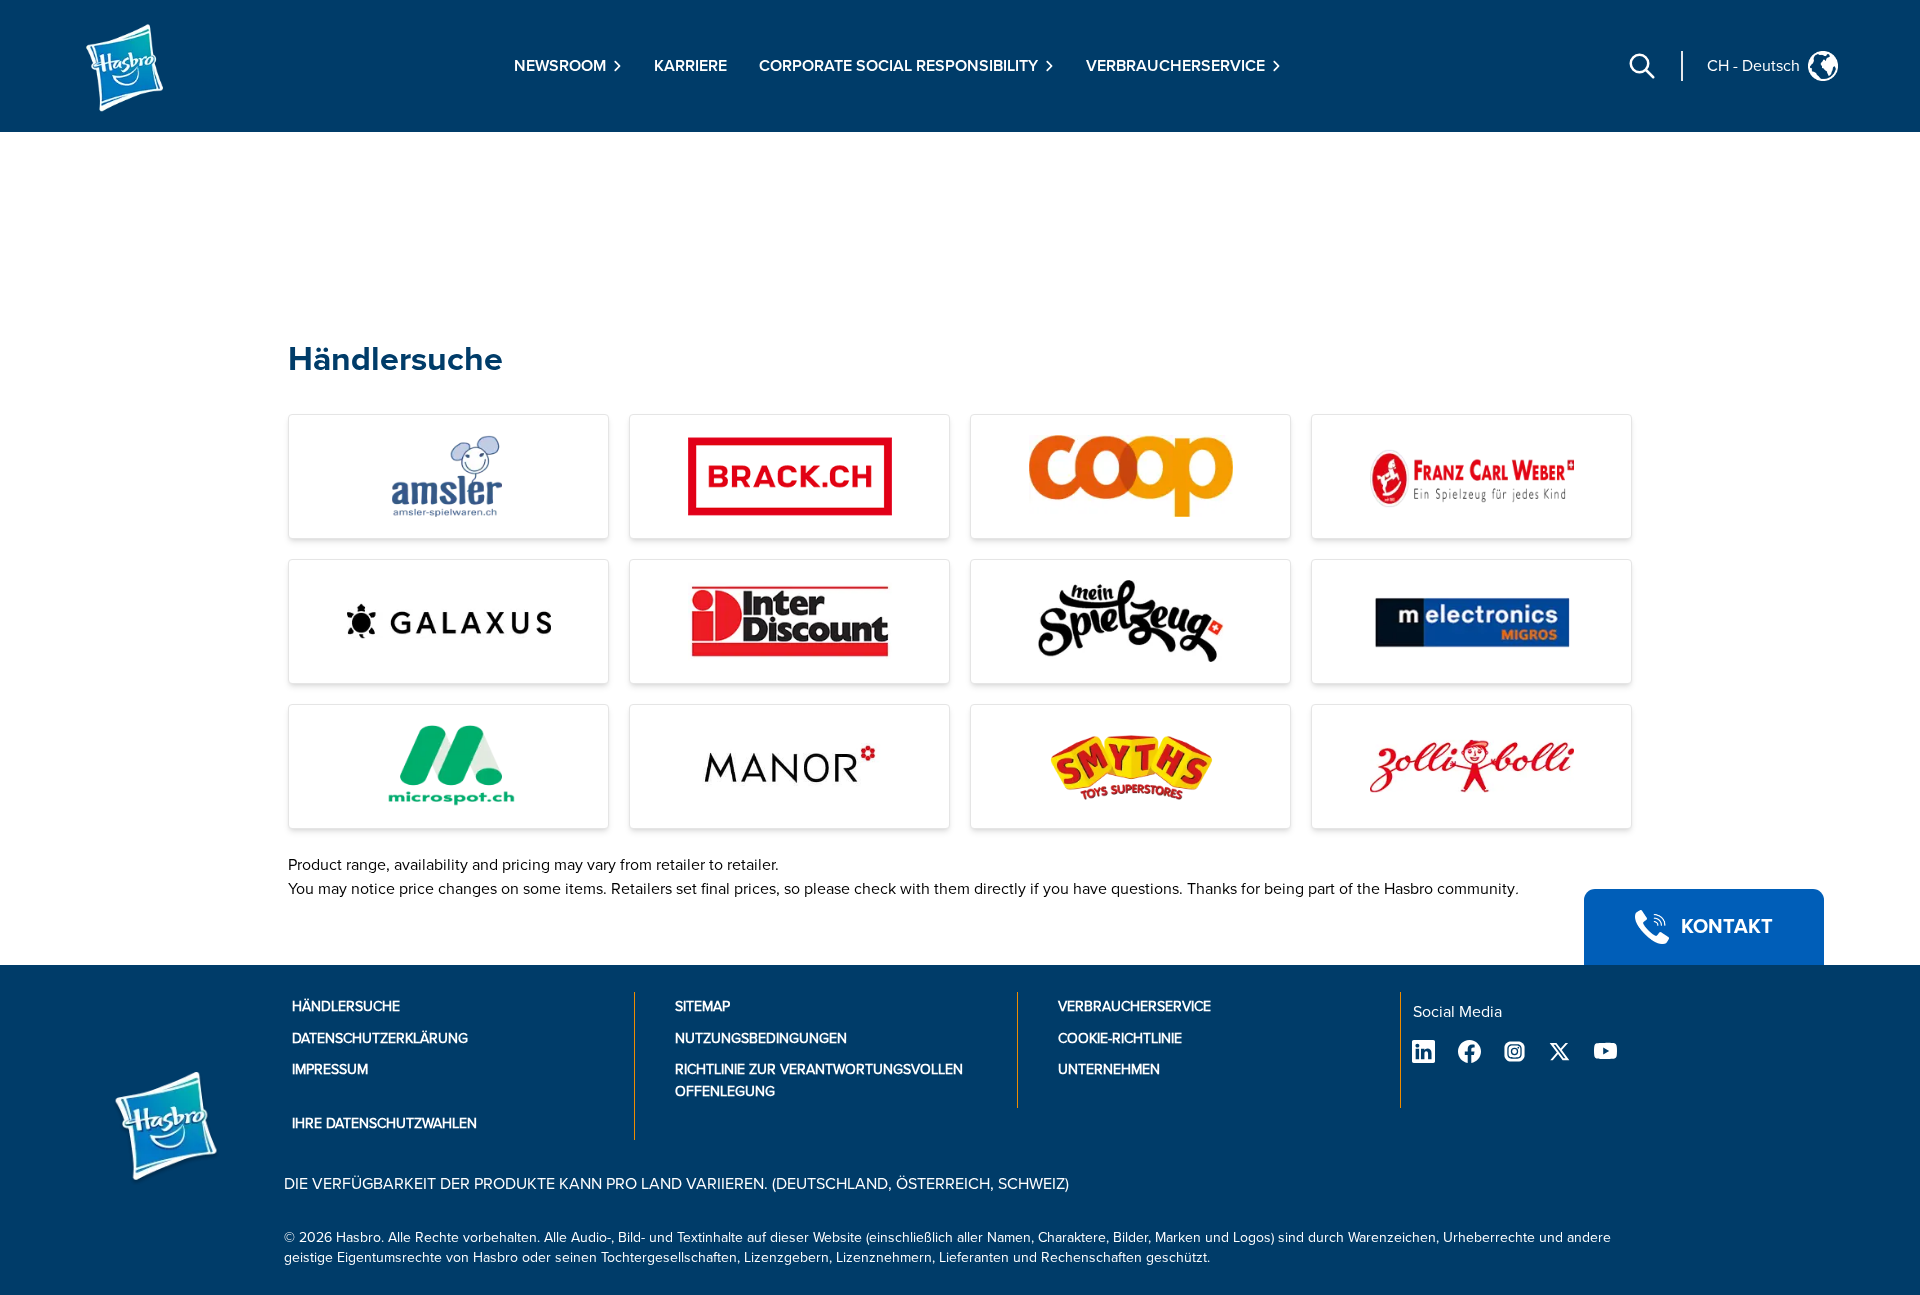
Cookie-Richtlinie (1120, 1038)
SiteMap (702, 1006)
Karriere (690, 66)
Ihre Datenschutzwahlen (384, 1123)
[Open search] (1642, 66)
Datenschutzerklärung (380, 1038)
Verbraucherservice (1134, 1006)
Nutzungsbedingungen (761, 1038)
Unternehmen (1109, 1069)
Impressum (330, 1069)
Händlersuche (395, 359)
